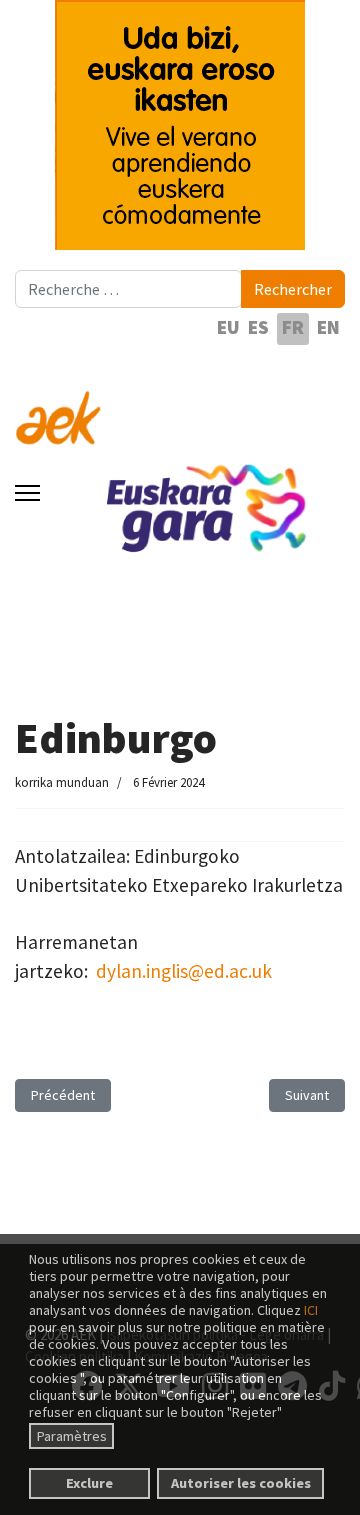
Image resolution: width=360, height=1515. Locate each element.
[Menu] (27, 493)
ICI (311, 1310)
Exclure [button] (89, 1483)
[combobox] (128, 289)
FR (293, 327)
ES (258, 327)
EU (228, 327)
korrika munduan (62, 782)
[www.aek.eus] (180, 406)
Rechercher (293, 289)
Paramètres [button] (72, 1436)
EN (328, 327)
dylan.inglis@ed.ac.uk (184, 971)
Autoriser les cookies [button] (241, 1483)
